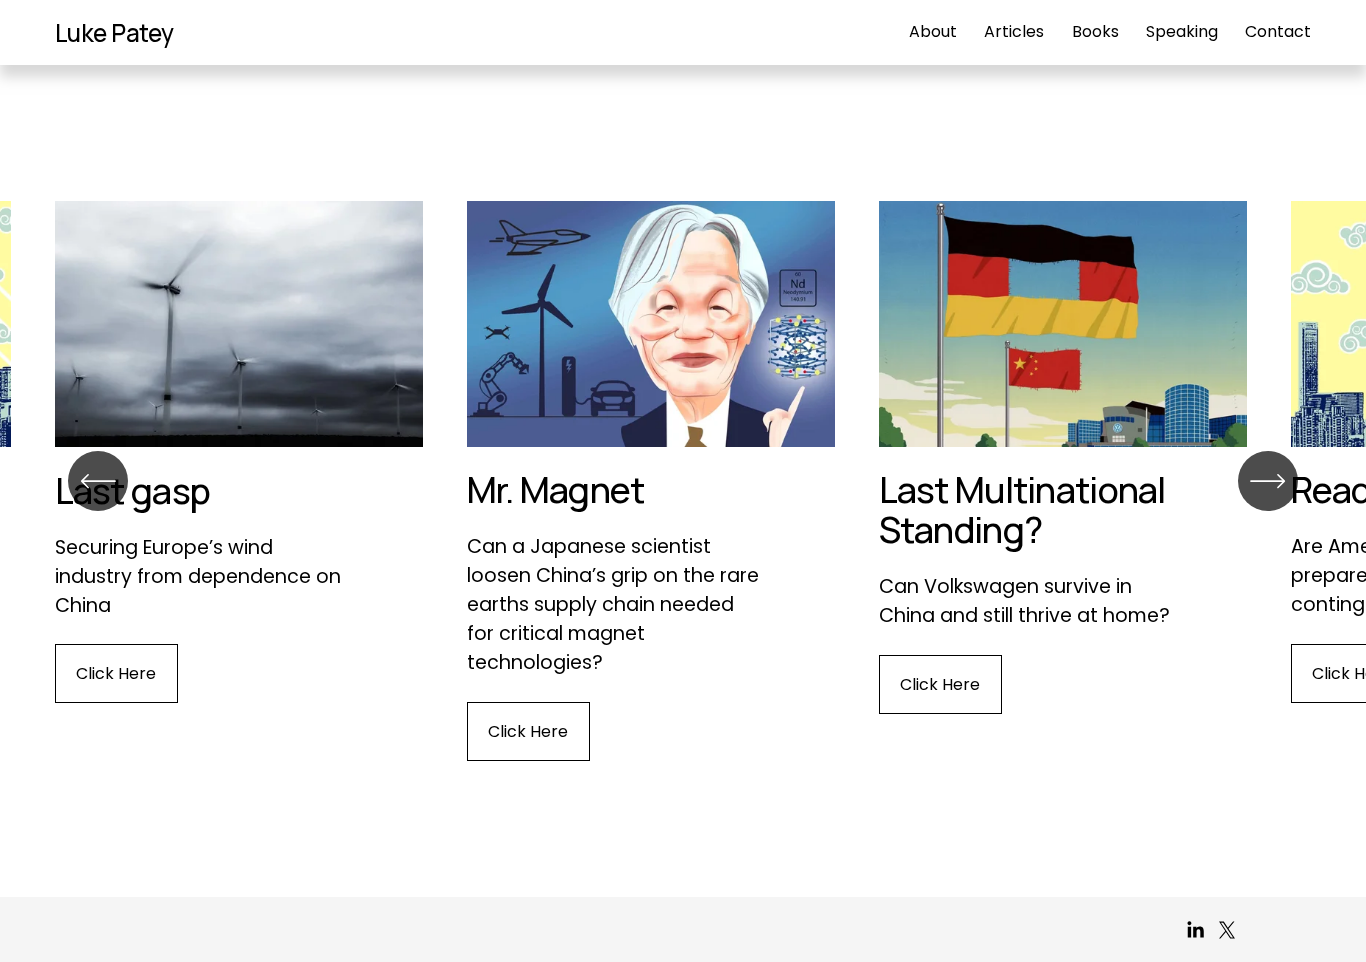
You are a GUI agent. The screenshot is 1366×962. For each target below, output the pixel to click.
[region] (683, 480)
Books (1095, 31)
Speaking (1182, 31)
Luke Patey (114, 32)
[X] (1227, 930)
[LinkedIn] (1195, 930)
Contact (1278, 31)
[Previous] (98, 481)
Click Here (116, 673)
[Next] (1268, 481)
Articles (1014, 31)
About (933, 31)
